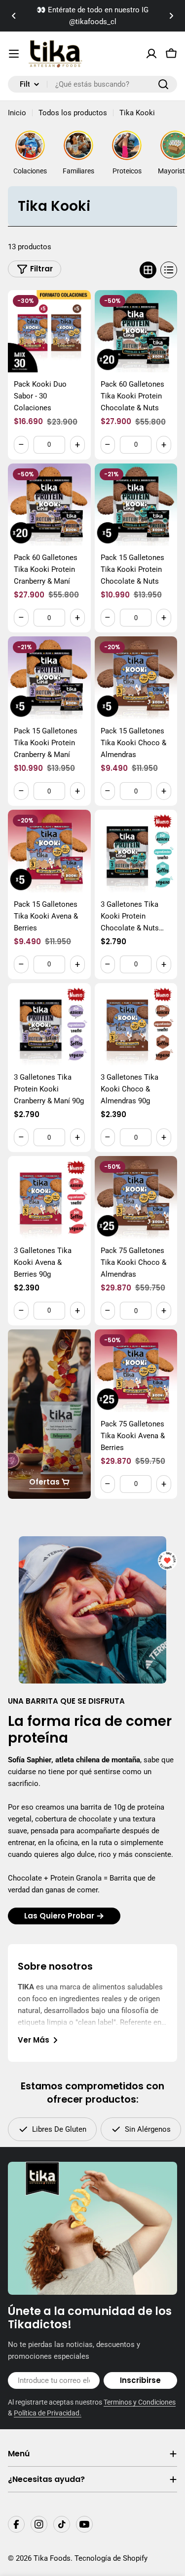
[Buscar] (163, 84)
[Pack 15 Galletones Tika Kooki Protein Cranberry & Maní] (49, 678)
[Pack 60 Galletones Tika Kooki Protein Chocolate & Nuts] (136, 331)
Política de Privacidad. (48, 2413)
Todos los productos (73, 113)
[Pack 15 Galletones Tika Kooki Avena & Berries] (49, 851)
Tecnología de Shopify (111, 2558)
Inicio (17, 113)
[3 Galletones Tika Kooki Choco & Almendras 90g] (136, 1024)
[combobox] (92, 84)
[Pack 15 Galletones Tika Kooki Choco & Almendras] (136, 678)
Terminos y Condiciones (140, 2402)
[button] (14, 16)
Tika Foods (52, 2558)
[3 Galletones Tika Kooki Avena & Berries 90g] (49, 1197)
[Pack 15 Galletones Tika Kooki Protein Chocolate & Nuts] (136, 505)
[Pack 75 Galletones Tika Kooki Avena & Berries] (136, 1371)
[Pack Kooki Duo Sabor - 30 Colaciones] (49, 331)
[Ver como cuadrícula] (148, 270)
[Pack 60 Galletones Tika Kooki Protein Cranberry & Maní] (49, 505)
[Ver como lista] (169, 270)
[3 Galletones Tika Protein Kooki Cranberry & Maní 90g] (49, 1024)
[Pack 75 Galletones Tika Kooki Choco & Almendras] (136, 1197)
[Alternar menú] (14, 54)
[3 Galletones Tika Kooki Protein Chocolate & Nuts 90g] (136, 851)
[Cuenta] (151, 54)
